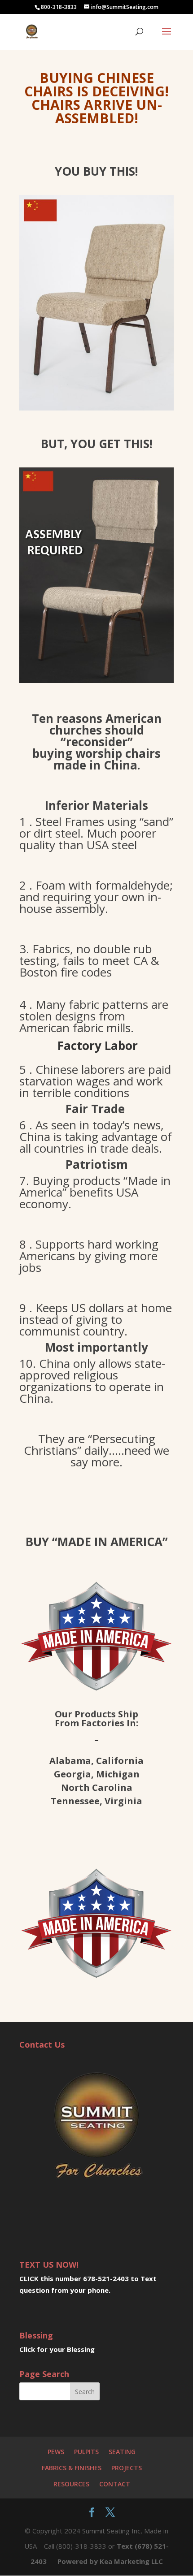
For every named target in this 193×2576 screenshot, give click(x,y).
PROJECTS (127, 2468)
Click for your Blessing (57, 2349)
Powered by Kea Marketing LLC (110, 2561)
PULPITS (86, 2452)
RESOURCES (71, 2484)
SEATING (122, 2452)
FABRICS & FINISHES (72, 2468)
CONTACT (115, 2484)
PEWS (56, 2452)
